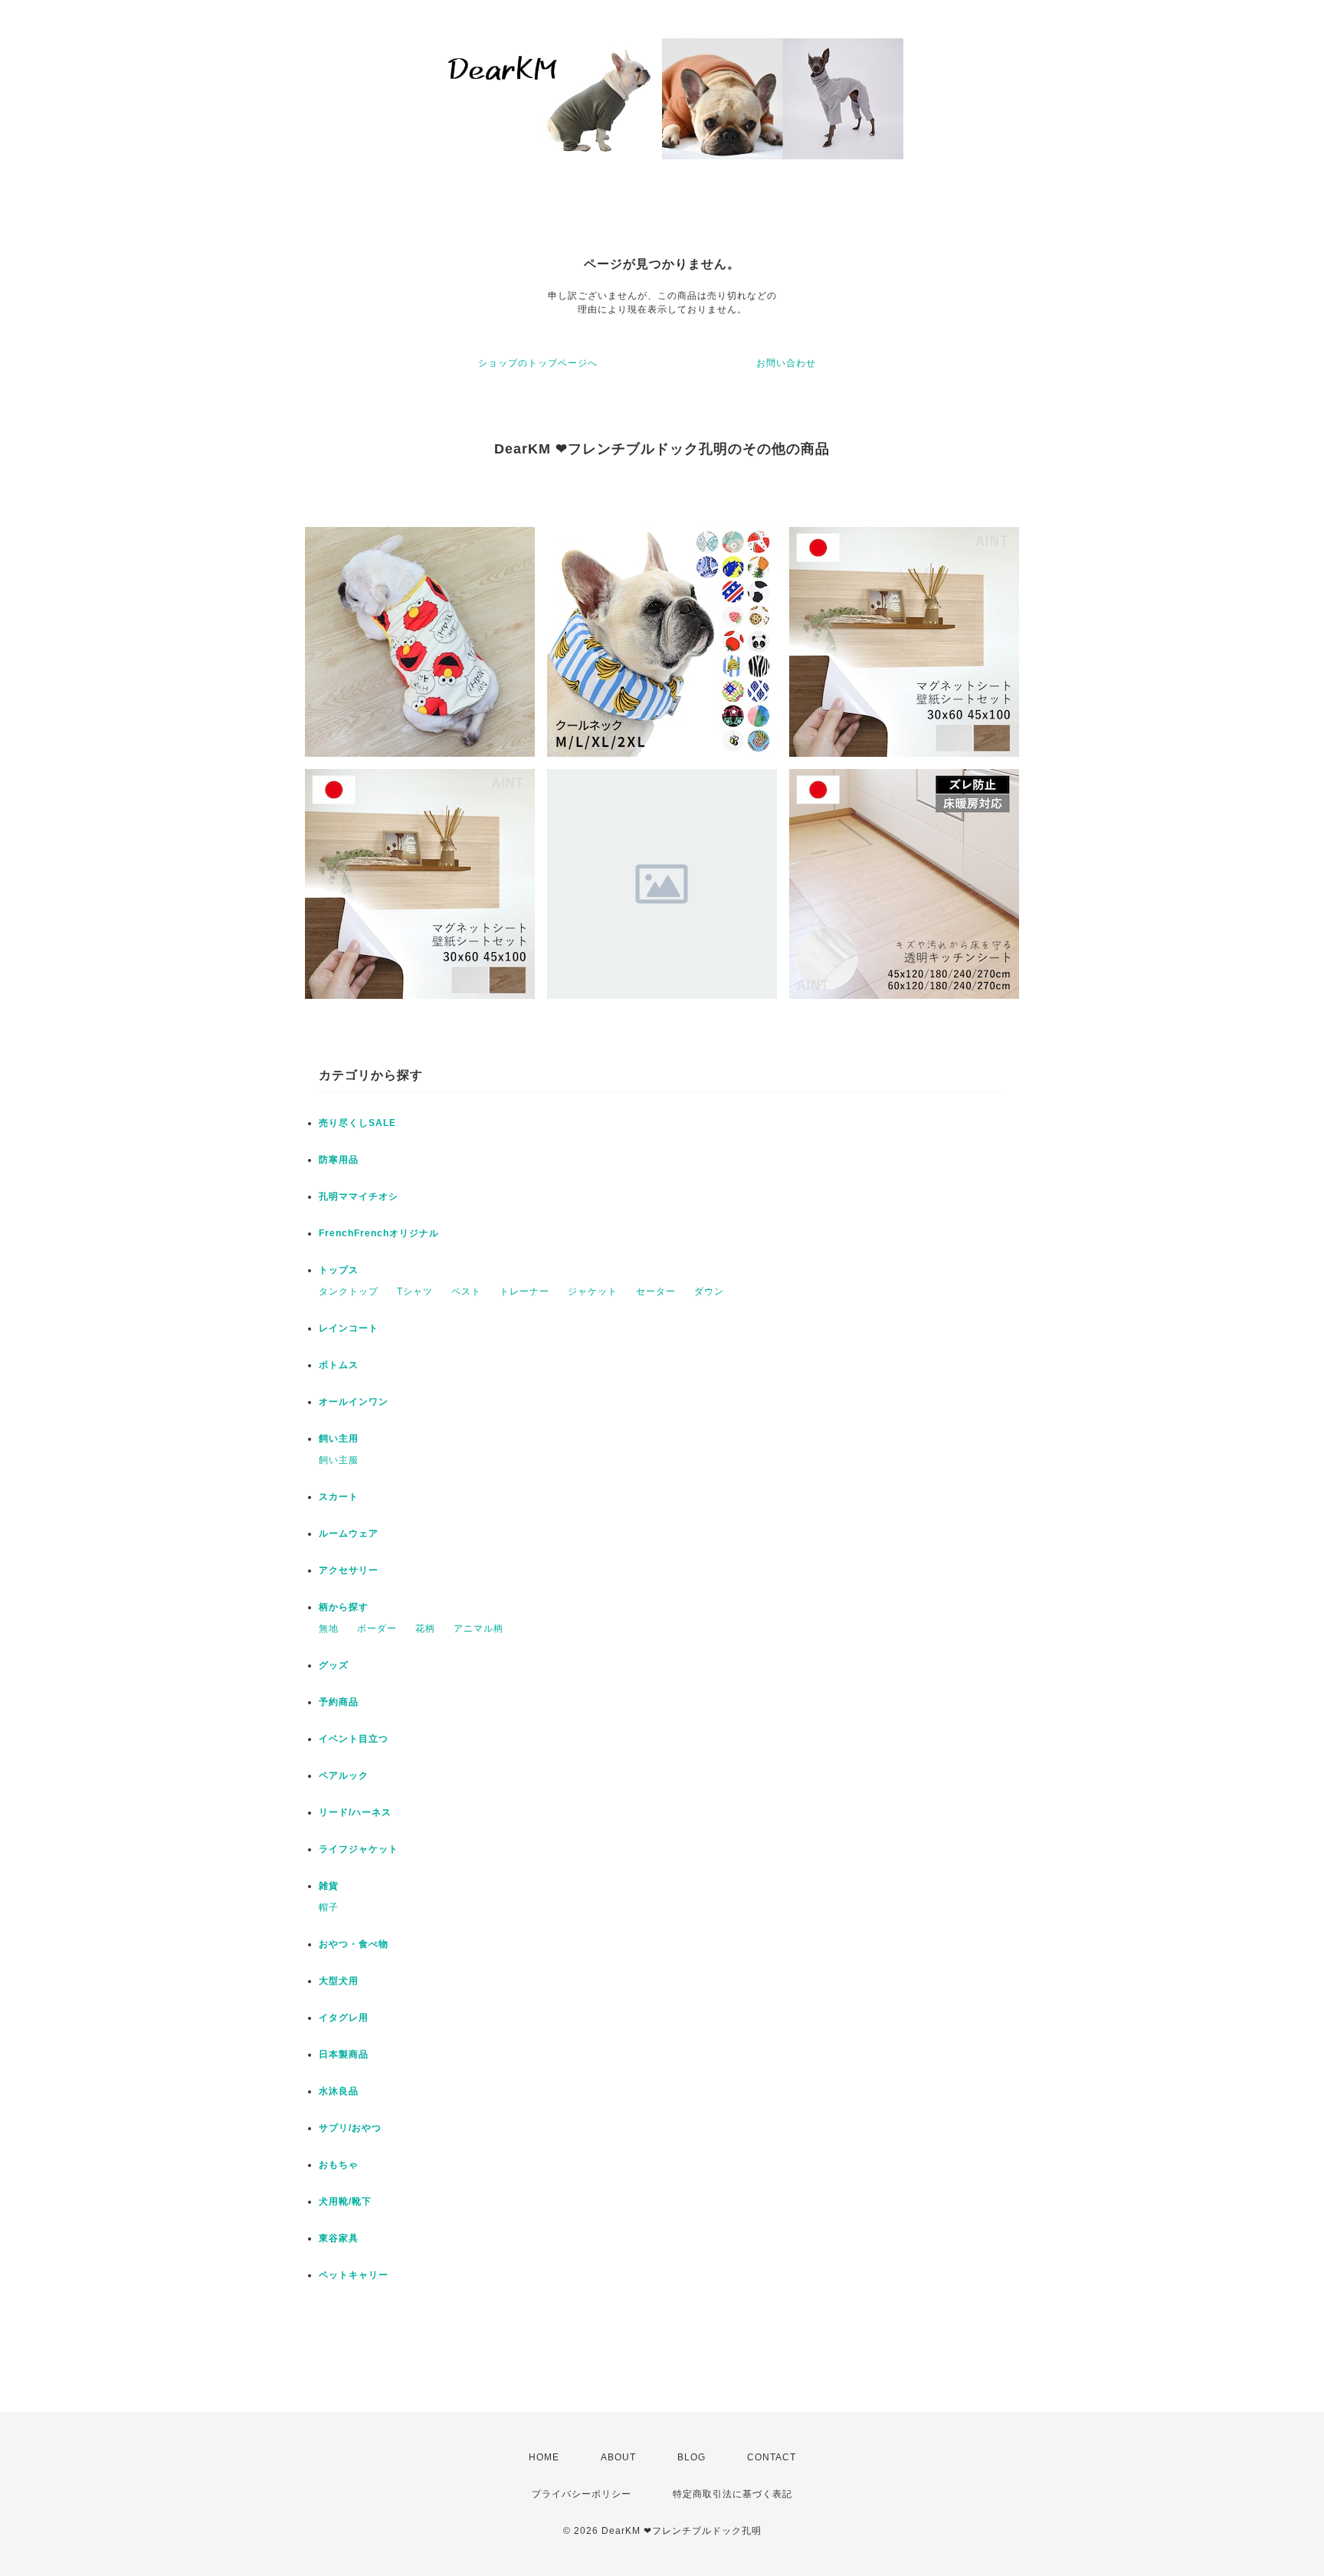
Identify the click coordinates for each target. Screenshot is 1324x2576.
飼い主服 (339, 1460)
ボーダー (377, 1628)
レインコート (349, 1328)
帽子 (329, 1907)
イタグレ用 (344, 2018)
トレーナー (524, 1291)
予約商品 (339, 1702)
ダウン (709, 1291)
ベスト (466, 1291)
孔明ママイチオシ (359, 1196)
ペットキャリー (354, 2275)
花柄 (425, 1628)
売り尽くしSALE (357, 1123)
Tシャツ (415, 1291)
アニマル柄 (478, 1628)
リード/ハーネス (355, 1812)
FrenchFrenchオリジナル (379, 1233)
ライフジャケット (359, 1849)
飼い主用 (339, 1439)
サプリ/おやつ (350, 2128)
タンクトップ (349, 1291)
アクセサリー (349, 1570)
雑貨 (329, 1886)
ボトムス (339, 1365)
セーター (656, 1291)
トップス (339, 1270)
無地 (329, 1628)
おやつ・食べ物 (354, 1944)
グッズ (334, 1665)
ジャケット (593, 1291)
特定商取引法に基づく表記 (732, 2494)
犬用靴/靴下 (345, 2201)
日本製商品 (344, 2054)
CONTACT (772, 2457)
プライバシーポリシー (582, 2494)
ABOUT (618, 2457)
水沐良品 (339, 2091)
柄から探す (344, 1607)
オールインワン (354, 1402)
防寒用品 (339, 1160)
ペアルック (344, 1776)
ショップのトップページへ (538, 363)
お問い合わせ (786, 363)
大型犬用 (339, 1981)
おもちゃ (339, 2165)
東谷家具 (339, 2238)
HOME (544, 2457)
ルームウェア (349, 1533)
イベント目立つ (354, 1739)
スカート (339, 1497)
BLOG (691, 2457)
